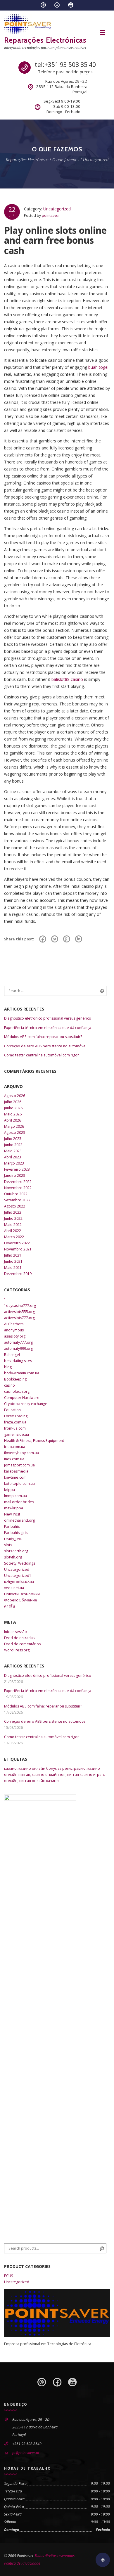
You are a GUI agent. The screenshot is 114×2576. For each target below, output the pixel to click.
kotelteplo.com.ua (19, 1484)
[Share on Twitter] (55, 939)
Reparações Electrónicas (45, 40)
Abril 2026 (13, 1120)
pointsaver (51, 216)
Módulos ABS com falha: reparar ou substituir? (43, 1037)
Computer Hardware (22, 1398)
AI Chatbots (14, 1324)
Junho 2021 (13, 1261)
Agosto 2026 (15, 1096)
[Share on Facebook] (43, 939)
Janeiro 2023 (15, 1175)
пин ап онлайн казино (39, 1781)
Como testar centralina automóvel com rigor (42, 1055)
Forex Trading (16, 1416)
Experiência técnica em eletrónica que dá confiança (48, 1028)
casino (9, 1385)
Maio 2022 (13, 1225)
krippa (9, 1490)
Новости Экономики (22, 1594)
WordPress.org (17, 1650)
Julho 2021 (13, 1255)
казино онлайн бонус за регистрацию (52, 1768)
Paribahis (12, 1526)
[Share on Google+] (67, 939)
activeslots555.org (19, 1312)
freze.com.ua (15, 1422)
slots (8, 1545)
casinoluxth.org (17, 1391)
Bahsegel (12, 1355)
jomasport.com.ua (19, 1465)
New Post (12, 1514)
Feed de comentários (22, 1644)
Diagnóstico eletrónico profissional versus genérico (48, 1018)
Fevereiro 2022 (17, 1243)
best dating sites (18, 1361)
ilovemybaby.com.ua (21, 1453)
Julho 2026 (13, 1102)
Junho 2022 (13, 1218)
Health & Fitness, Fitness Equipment (34, 1441)
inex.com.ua (14, 1459)
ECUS (9, 2276)
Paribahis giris (16, 1533)
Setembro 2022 (17, 1200)
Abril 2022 (13, 1231)
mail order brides (19, 1502)
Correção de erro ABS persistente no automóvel (45, 1046)
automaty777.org (18, 1342)
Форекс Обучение (21, 1600)
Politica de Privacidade (22, 2563)
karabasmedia (16, 1471)
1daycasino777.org (20, 1306)
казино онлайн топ (49, 1775)
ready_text (13, 1539)
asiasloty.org (15, 1336)
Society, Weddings (20, 1563)
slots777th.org (16, 1551)
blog (8, 1367)
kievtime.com (15, 1477)
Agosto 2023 (15, 1133)
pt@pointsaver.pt (26, 2453)
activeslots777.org (19, 1318)
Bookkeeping (15, 1379)
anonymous (14, 1330)
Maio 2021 (13, 1268)
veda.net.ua (14, 1588)
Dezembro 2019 (18, 1274)
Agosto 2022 (15, 1206)
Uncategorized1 (18, 1576)
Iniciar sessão (15, 1632)
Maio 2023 (13, 1151)
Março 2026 (14, 1126)
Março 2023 (14, 1163)
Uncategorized (57, 209)
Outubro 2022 (16, 1194)
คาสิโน (9, 1606)
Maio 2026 (13, 1114)
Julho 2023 (13, 1139)
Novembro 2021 (18, 1249)
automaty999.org (18, 1348)
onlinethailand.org (19, 1520)
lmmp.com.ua (15, 1496)
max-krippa (14, 1508)
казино (10, 1768)
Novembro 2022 (18, 1188)
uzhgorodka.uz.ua (19, 1582)
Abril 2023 (13, 1157)
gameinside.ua (17, 1434)
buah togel (98, 367)
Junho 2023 (13, 1145)
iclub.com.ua (15, 1447)
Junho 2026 (13, 1108)
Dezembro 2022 (18, 1182)
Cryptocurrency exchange (26, 1404)
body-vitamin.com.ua (22, 1373)
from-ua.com (15, 1428)
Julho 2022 (13, 1212)
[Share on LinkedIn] (79, 939)
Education (12, 1410)
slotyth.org (13, 1557)
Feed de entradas (19, 1638)
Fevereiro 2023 (17, 1169)
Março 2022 (14, 1237)
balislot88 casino (67, 679)
